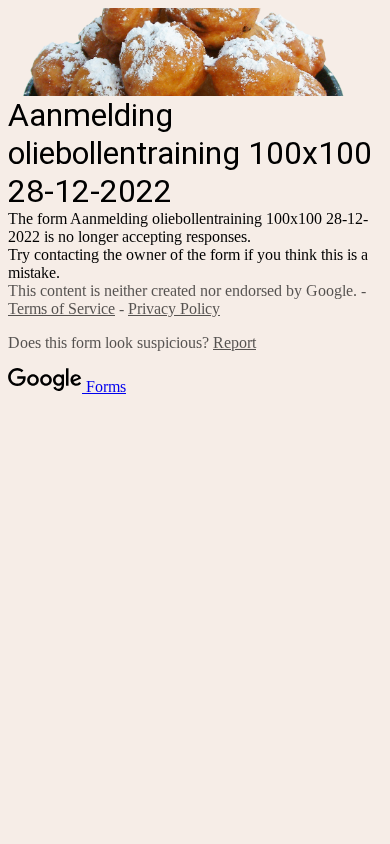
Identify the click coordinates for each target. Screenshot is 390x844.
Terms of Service (61, 308)
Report (234, 342)
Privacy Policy (174, 308)
